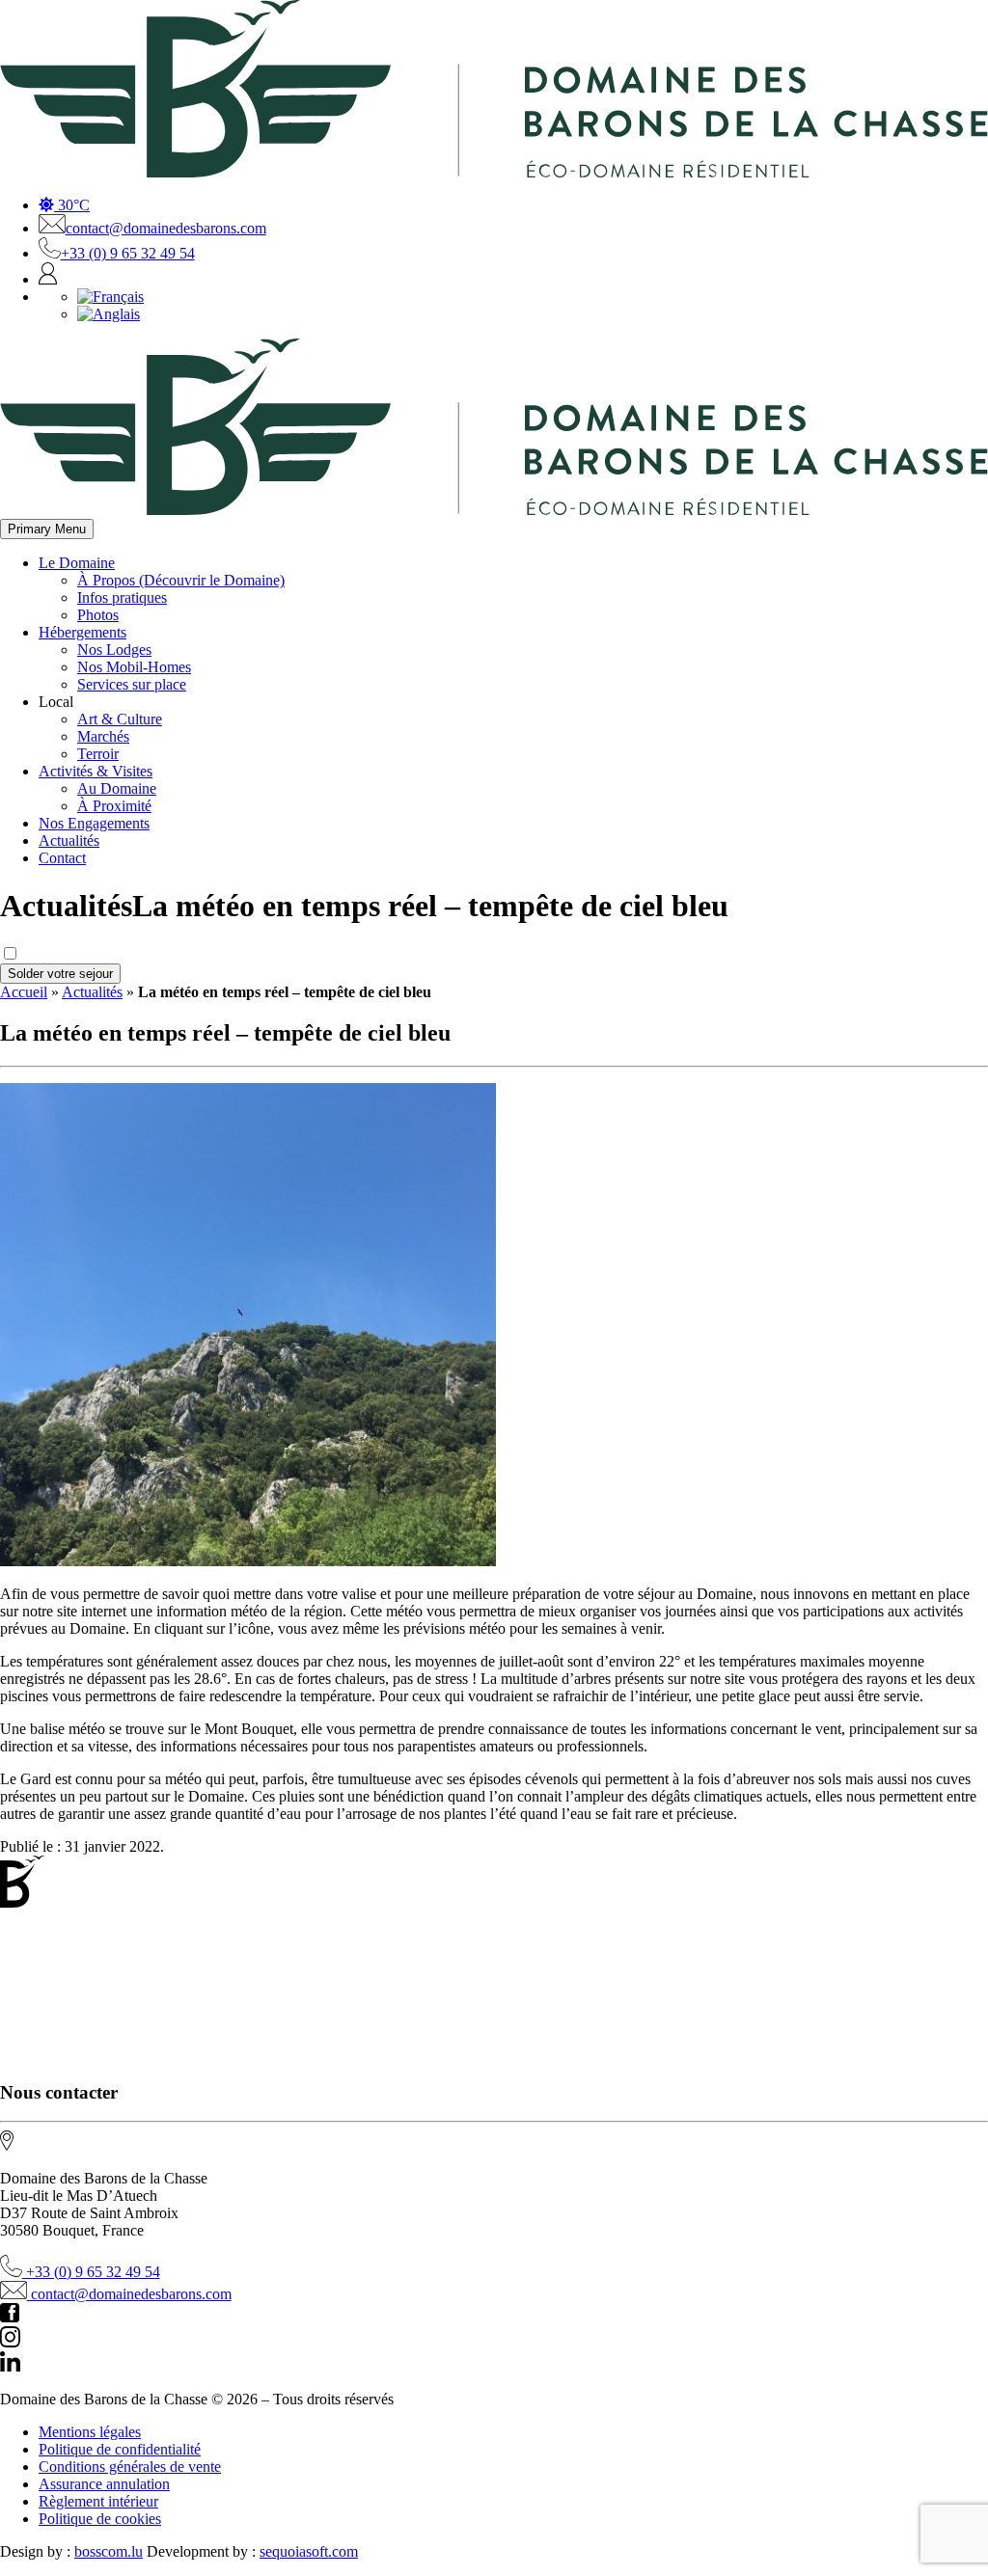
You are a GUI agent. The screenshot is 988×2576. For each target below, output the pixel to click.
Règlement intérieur (98, 2501)
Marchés (103, 736)
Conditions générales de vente (130, 2467)
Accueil (24, 992)
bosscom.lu (109, 2551)
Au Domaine (117, 788)
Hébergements (82, 632)
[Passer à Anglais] (109, 314)
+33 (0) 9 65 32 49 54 (128, 253)
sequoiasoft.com (309, 2551)
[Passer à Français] (110, 297)
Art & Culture (120, 719)
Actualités (69, 841)
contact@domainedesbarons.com (166, 228)
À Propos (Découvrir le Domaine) (181, 580)
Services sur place (132, 684)
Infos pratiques (122, 597)
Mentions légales (90, 2432)
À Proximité (114, 806)
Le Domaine (77, 563)
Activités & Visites (96, 771)
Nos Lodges (114, 650)
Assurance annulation (104, 2484)
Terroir (98, 754)
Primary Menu (47, 529)
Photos (98, 615)
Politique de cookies (100, 2519)
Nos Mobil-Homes (134, 667)
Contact (62, 858)
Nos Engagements (94, 823)
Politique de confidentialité (120, 2449)
